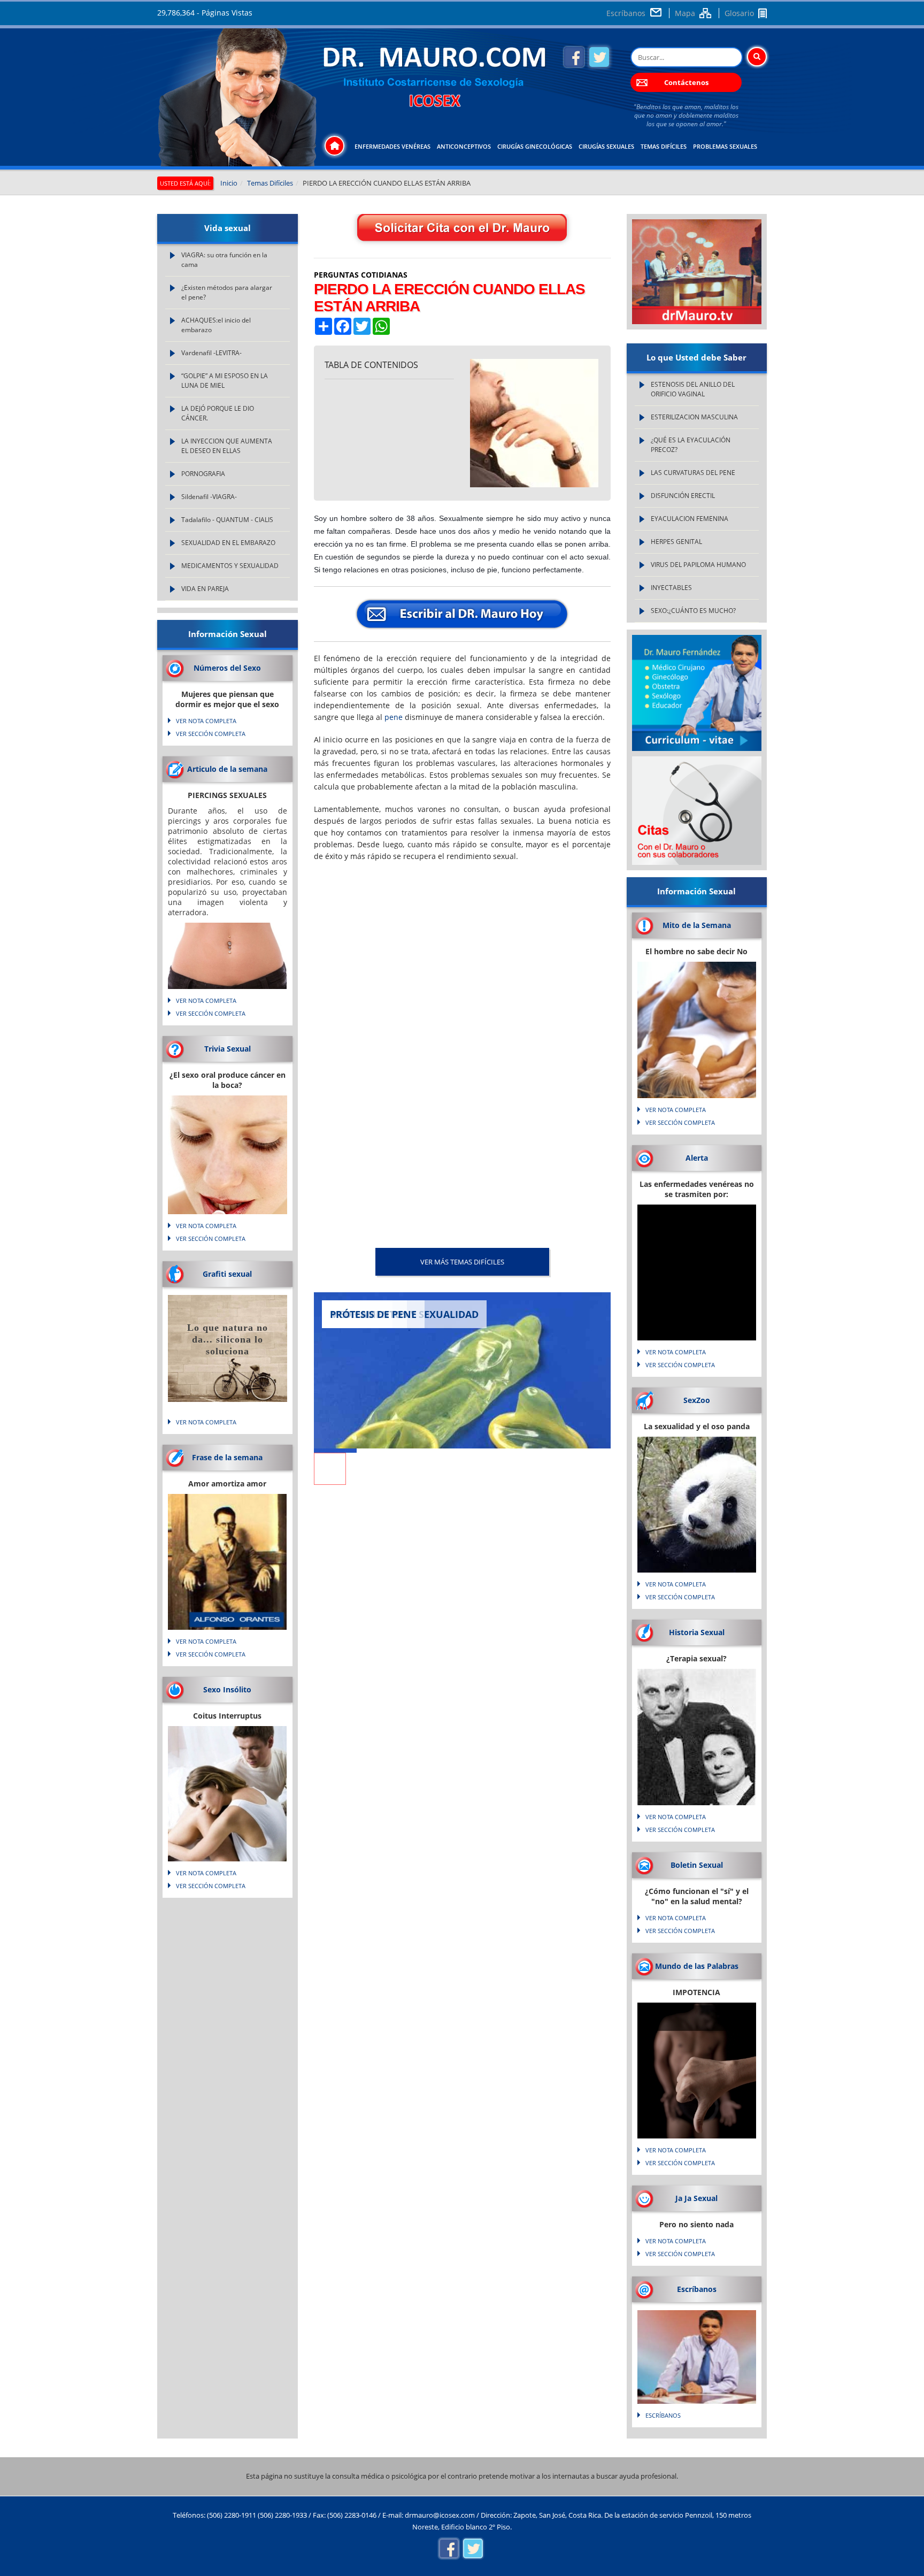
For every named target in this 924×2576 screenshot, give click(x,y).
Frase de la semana (227, 1457)
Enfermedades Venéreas (392, 146)
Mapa (685, 13)
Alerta (697, 1158)
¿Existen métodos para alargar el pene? (227, 292)
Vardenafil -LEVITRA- (211, 353)
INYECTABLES (671, 588)
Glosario (739, 13)
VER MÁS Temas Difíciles (462, 1262)
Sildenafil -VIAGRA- (209, 497)
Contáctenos (686, 82)
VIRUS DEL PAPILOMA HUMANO (698, 565)
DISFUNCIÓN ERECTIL (683, 496)
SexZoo (697, 1400)
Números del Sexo (227, 668)
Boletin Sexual (697, 1865)
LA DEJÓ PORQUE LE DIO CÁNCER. (218, 413)
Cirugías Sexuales (606, 146)
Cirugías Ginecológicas (535, 146)
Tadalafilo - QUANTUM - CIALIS (227, 520)
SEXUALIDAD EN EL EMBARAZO (228, 543)
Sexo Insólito (227, 1689)
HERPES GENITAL (676, 542)
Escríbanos (626, 13)
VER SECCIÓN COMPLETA (211, 734)
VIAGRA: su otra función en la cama (224, 260)
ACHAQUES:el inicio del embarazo (216, 325)
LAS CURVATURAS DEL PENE (693, 473)
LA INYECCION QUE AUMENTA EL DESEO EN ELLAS (227, 446)
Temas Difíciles (664, 146)
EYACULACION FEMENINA (690, 519)
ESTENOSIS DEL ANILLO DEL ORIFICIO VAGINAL (693, 389)
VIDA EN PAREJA (205, 589)
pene (394, 717)
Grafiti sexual (227, 1274)
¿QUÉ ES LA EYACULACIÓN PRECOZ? (691, 445)
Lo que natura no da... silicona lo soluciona (228, 1339)
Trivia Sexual (228, 1049)
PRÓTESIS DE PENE (373, 1314)
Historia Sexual (697, 1632)
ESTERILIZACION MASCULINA (694, 417)
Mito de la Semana (697, 925)
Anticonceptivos (464, 146)
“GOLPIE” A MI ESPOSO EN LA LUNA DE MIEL (225, 381)
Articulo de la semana (227, 769)
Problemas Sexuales (725, 146)
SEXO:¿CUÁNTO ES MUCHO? (693, 611)
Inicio (229, 183)
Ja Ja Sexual (696, 2198)
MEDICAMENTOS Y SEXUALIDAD (230, 566)
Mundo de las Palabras (697, 1966)
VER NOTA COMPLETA (206, 721)
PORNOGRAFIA (203, 474)
